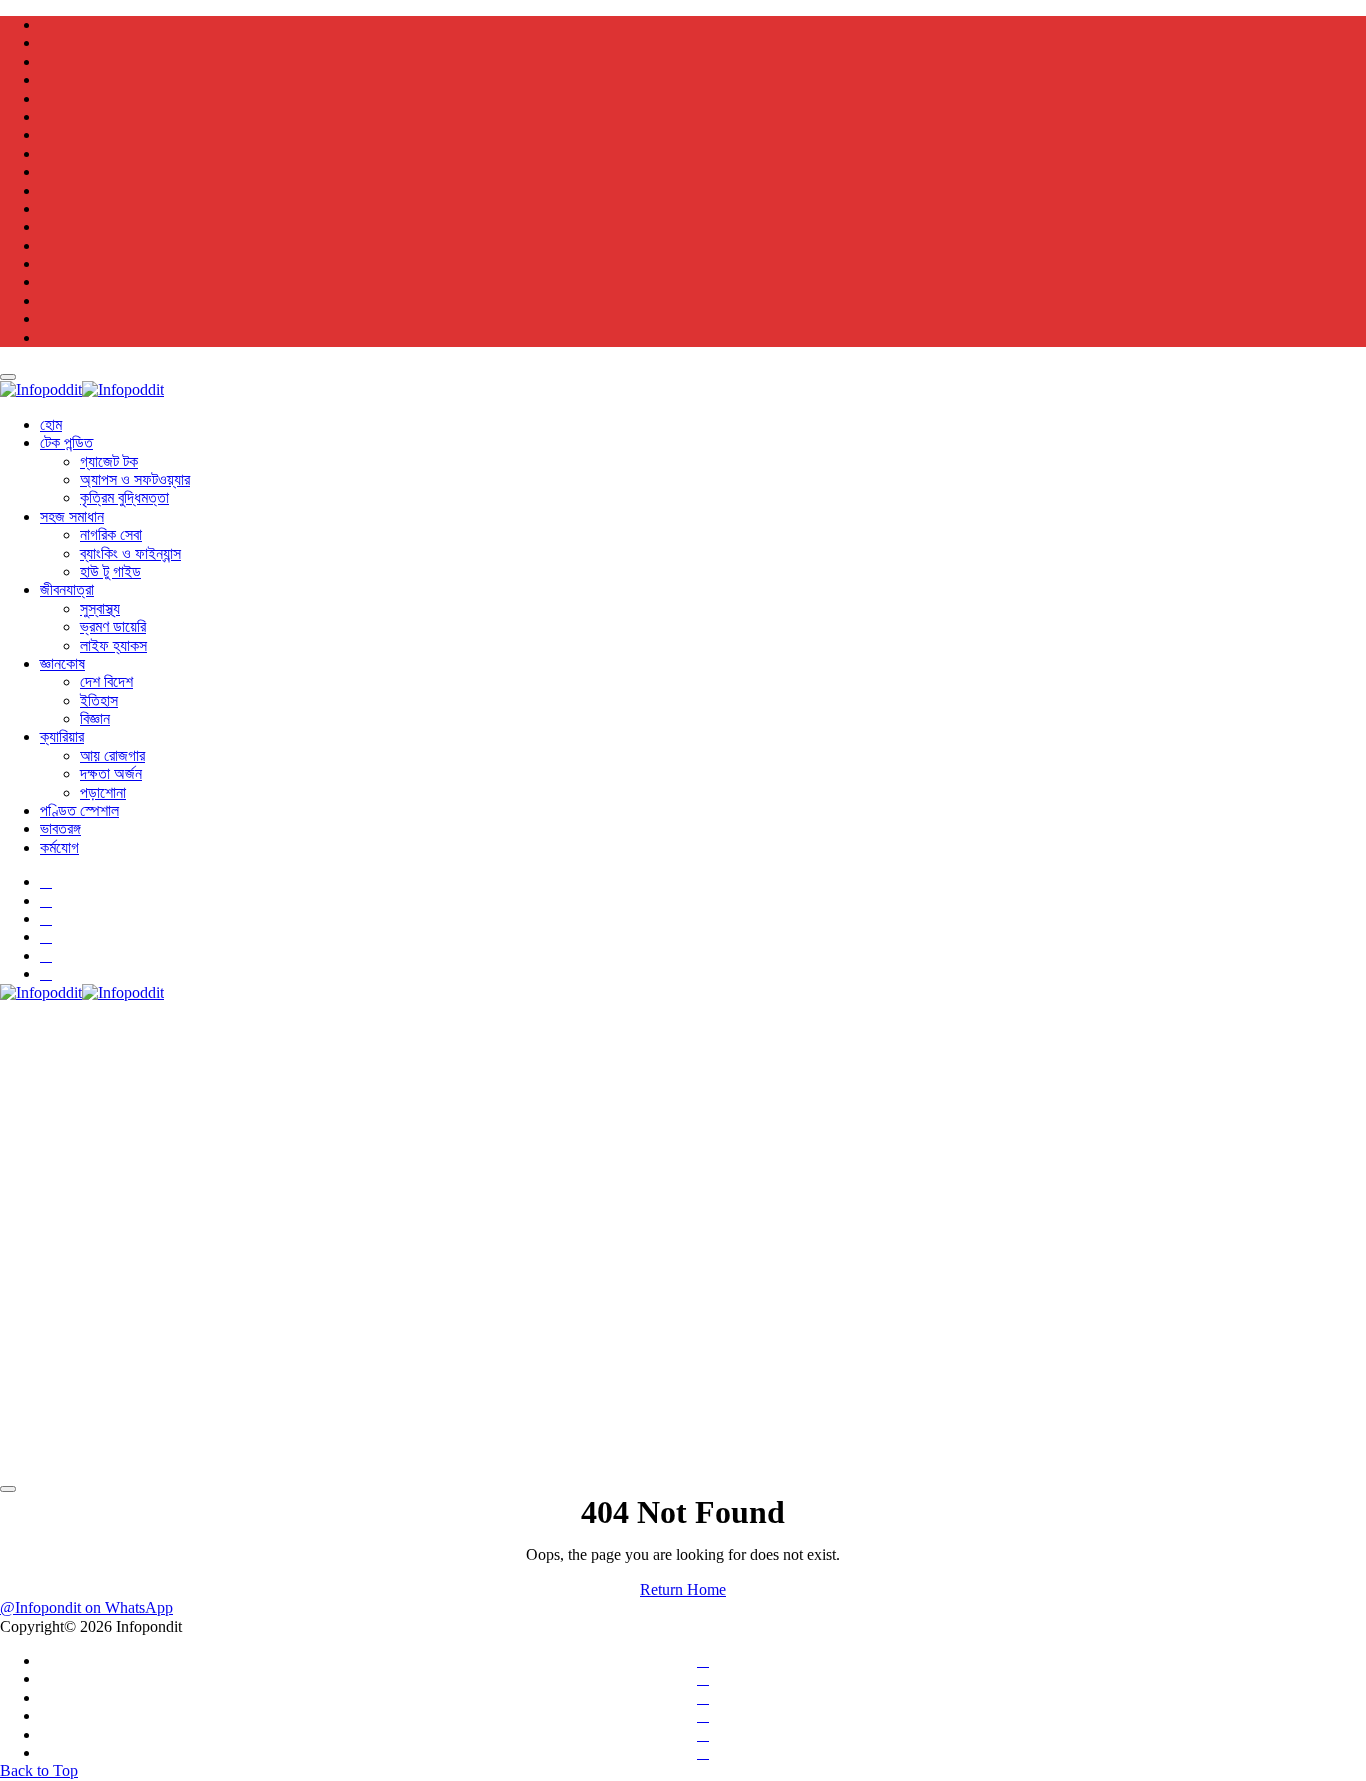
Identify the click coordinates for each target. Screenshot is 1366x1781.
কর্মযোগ (59, 847)
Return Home (683, 1589)
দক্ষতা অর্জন (111, 773)
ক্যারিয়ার (62, 736)
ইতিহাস (99, 700)
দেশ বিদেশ (106, 681)
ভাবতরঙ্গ (60, 828)
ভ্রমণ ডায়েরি (113, 626)
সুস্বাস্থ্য (100, 608)
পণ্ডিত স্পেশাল (79, 810)
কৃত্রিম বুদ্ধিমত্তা (124, 497)
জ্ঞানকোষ (62, 663)
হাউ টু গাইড (110, 571)
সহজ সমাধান (72, 516)
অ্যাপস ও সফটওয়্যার (135, 479)
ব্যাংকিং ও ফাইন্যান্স (130, 553)
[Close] (8, 377)
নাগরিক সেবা (111, 534)
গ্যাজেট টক (109, 461)
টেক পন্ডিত (66, 442)
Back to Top (39, 1770)
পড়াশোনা (103, 792)
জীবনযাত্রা (67, 589)
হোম (51, 424)
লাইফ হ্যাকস (113, 645)
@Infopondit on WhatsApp (86, 1607)
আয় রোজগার (112, 755)
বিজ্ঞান (95, 718)
